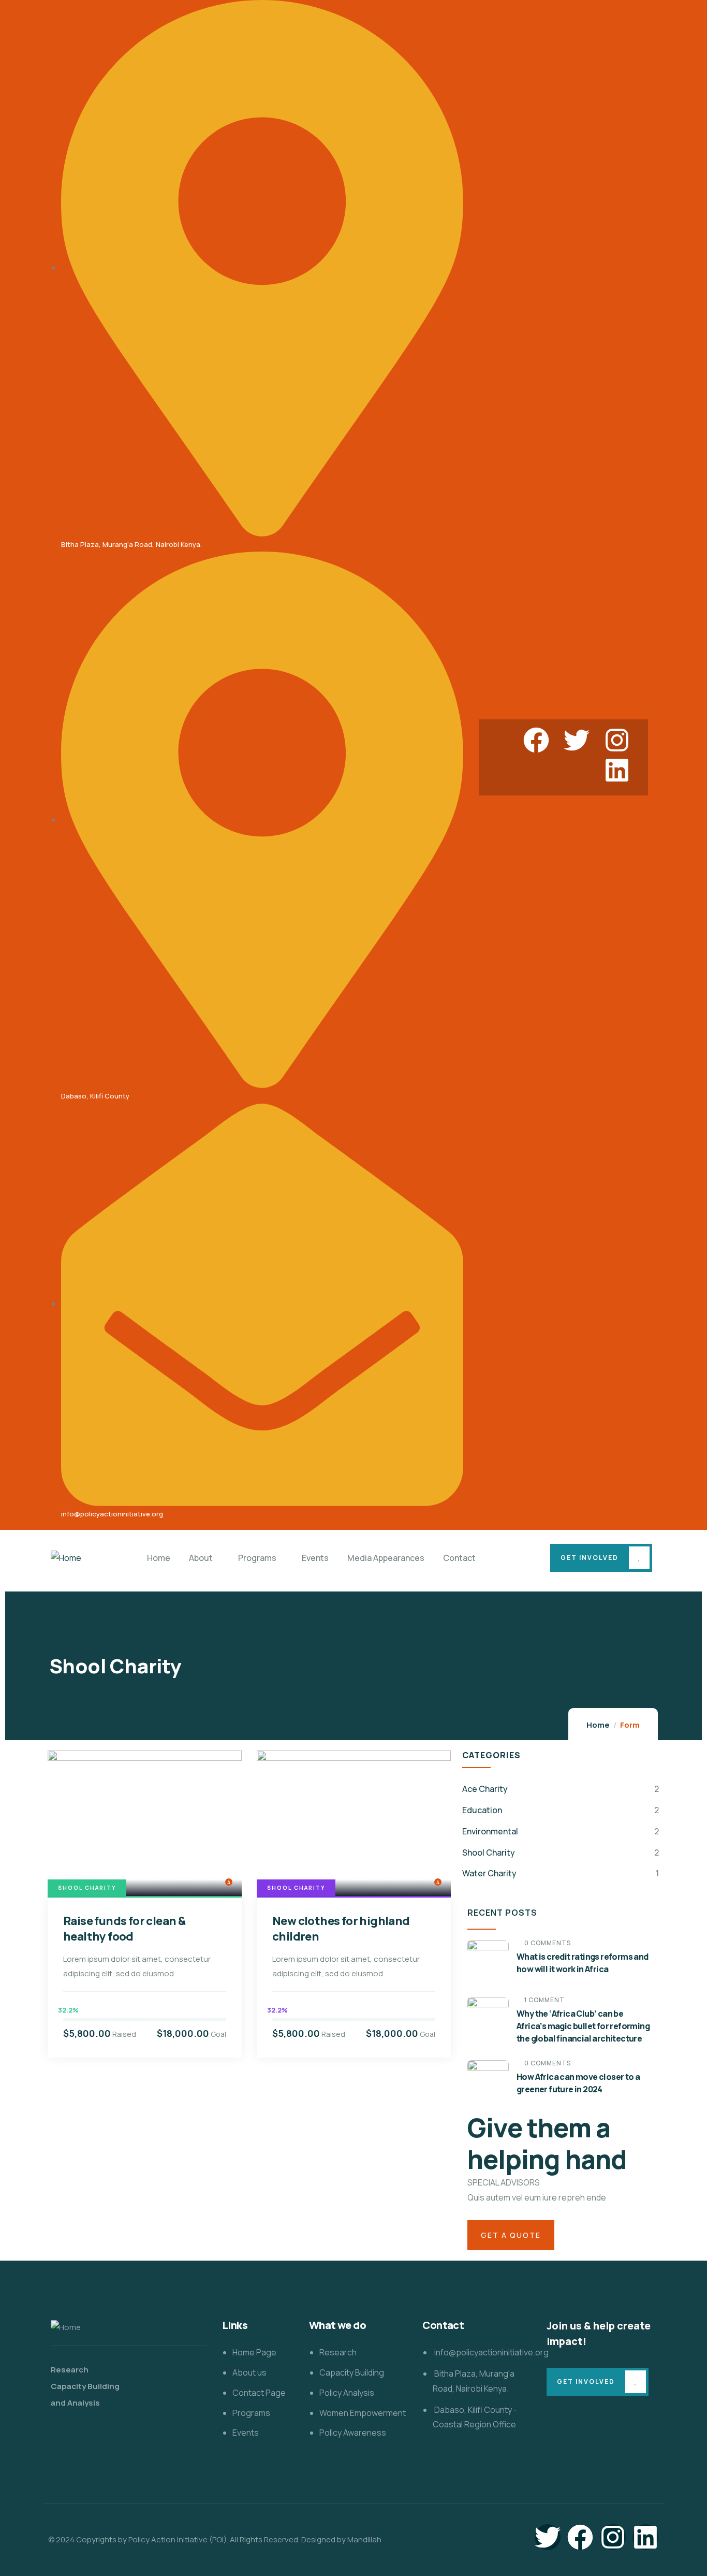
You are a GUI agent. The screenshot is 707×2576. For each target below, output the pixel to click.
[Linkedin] (617, 770)
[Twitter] (577, 740)
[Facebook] (536, 740)
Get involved (590, 1558)
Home (598, 1725)
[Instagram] (617, 740)
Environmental (490, 1831)
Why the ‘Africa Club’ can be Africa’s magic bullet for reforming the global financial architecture (583, 2026)
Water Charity (489, 1873)
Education (482, 1810)
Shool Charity (87, 1888)
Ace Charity (485, 1789)
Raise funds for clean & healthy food (124, 1929)
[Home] (66, 1558)
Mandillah (364, 2539)
